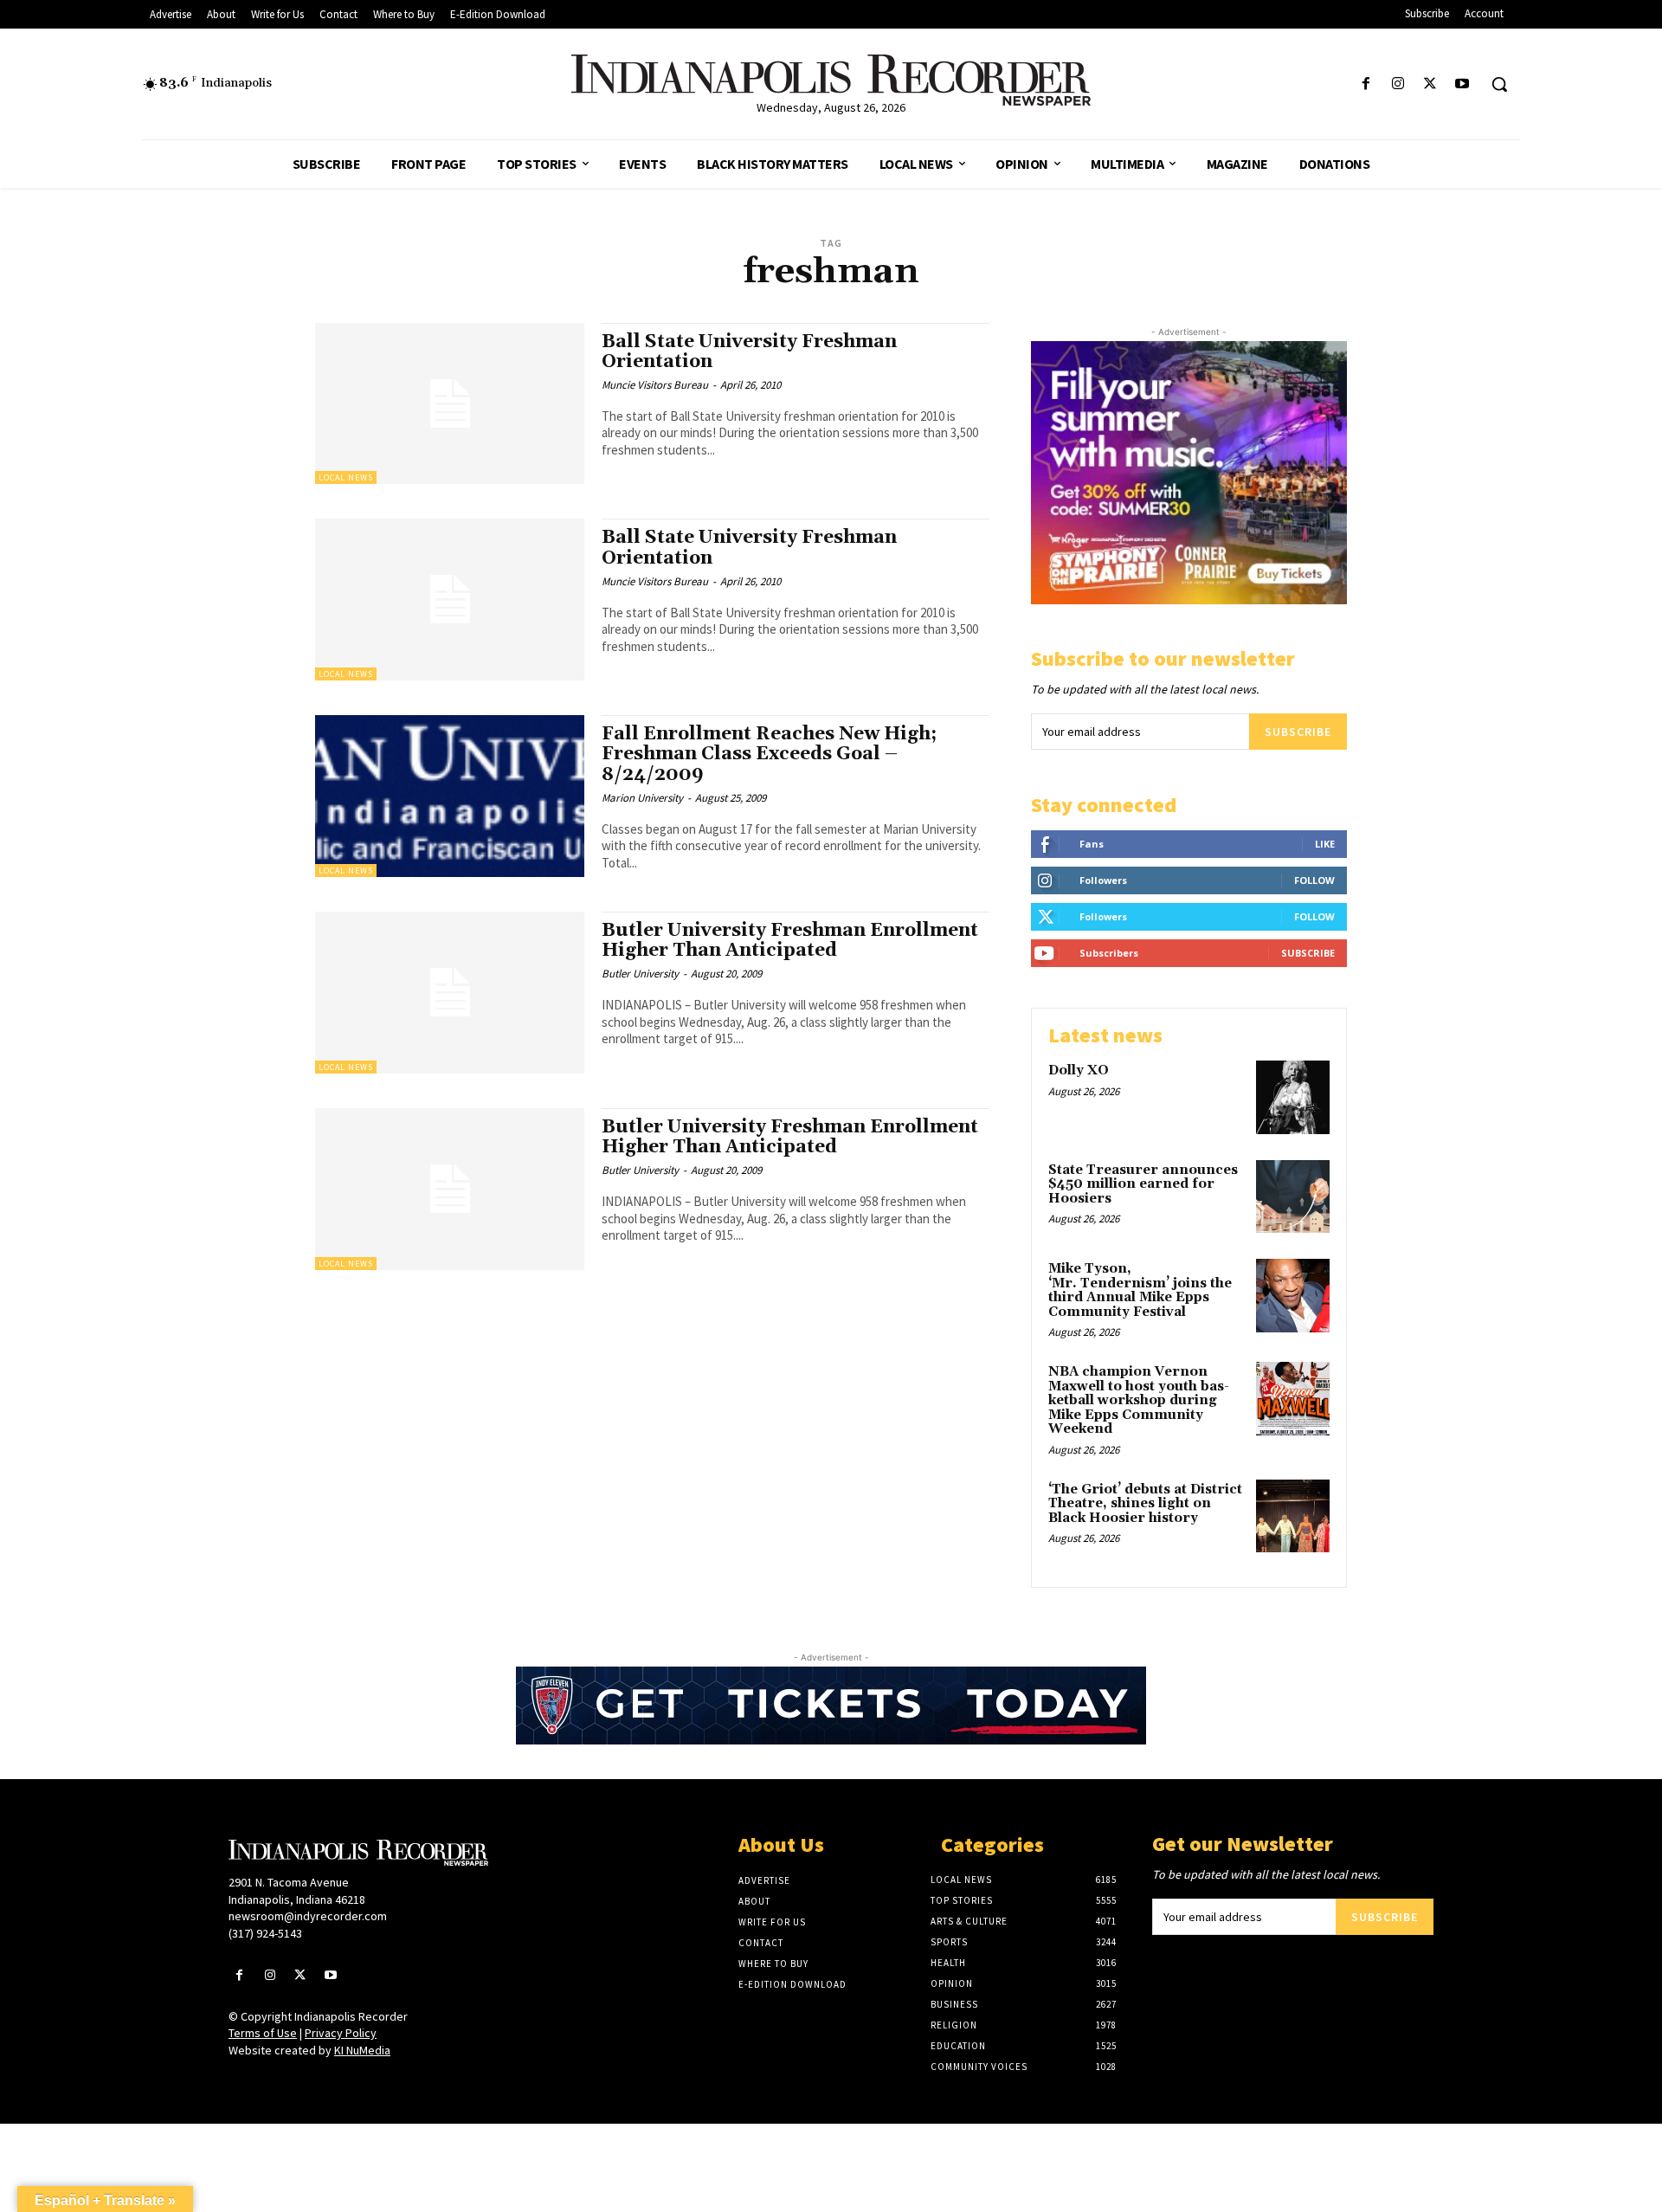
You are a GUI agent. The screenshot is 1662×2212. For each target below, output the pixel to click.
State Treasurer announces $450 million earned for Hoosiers (1143, 1184)
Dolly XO (1079, 1071)
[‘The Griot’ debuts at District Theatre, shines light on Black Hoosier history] (1293, 1516)
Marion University (642, 798)
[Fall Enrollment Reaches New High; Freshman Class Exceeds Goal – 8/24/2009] (450, 796)
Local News (346, 477)
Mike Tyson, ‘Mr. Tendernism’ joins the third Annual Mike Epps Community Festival (1140, 1290)
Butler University (640, 974)
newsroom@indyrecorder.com (308, 1916)
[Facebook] (1366, 84)
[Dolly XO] (1293, 1097)
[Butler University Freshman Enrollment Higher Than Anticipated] (450, 993)
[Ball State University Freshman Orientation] (450, 404)
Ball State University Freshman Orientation (749, 352)
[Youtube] (1462, 84)
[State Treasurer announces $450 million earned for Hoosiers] (1293, 1197)
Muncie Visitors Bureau (655, 385)
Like (1325, 844)
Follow (1314, 880)
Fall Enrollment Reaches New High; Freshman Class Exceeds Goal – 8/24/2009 (769, 754)
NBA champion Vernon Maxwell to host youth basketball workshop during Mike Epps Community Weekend (1139, 1400)
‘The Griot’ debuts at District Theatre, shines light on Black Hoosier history (1145, 1504)
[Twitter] (1430, 84)
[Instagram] (1398, 84)
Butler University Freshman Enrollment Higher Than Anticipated (790, 941)
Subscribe (1298, 732)
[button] (1499, 84)
